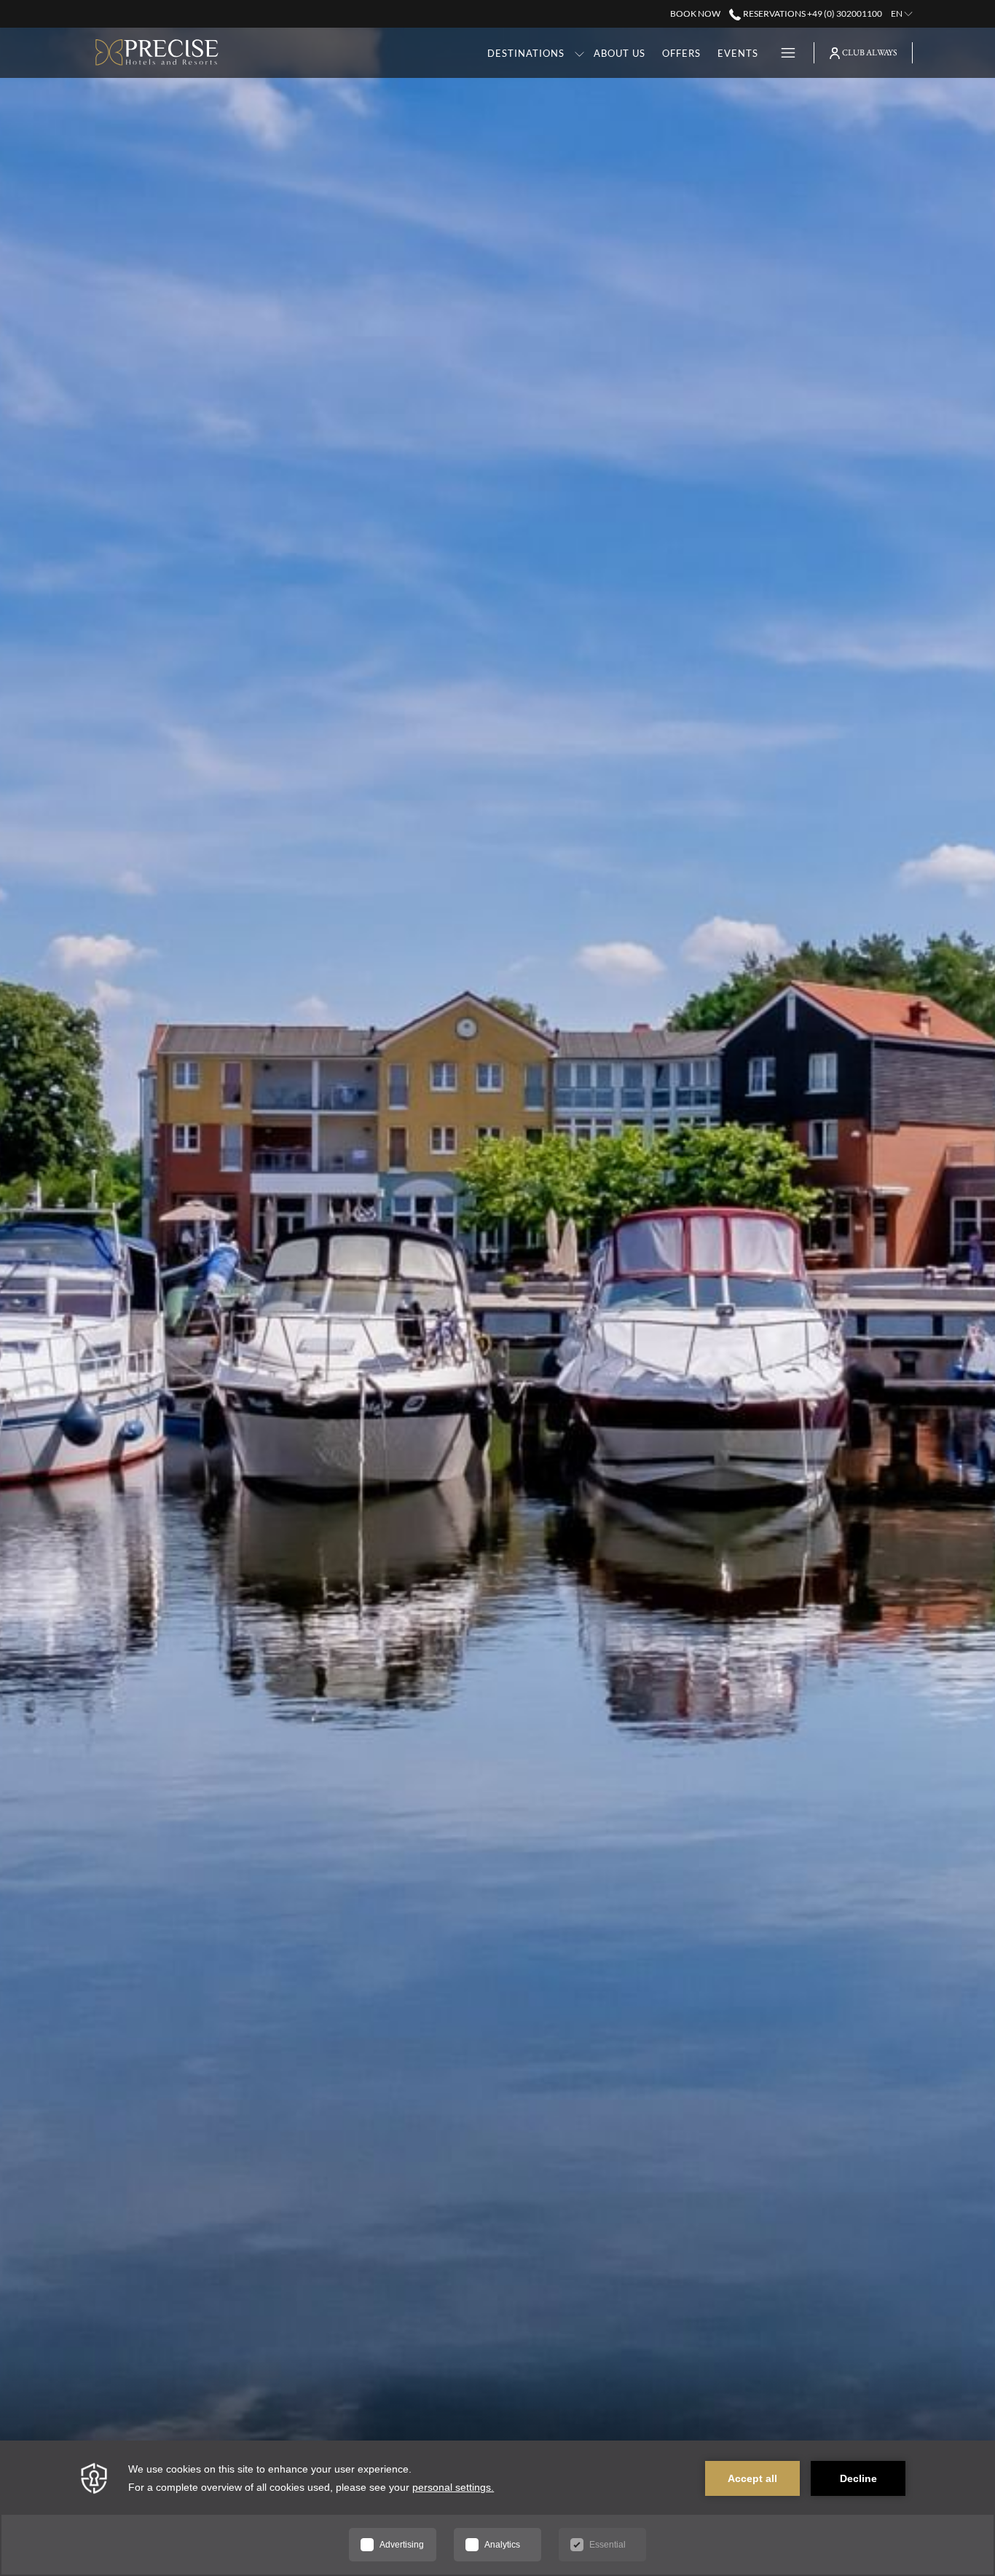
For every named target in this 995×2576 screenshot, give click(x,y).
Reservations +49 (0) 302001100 (811, 13)
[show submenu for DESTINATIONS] (579, 53)
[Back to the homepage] (157, 53)
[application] (497, 2508)
